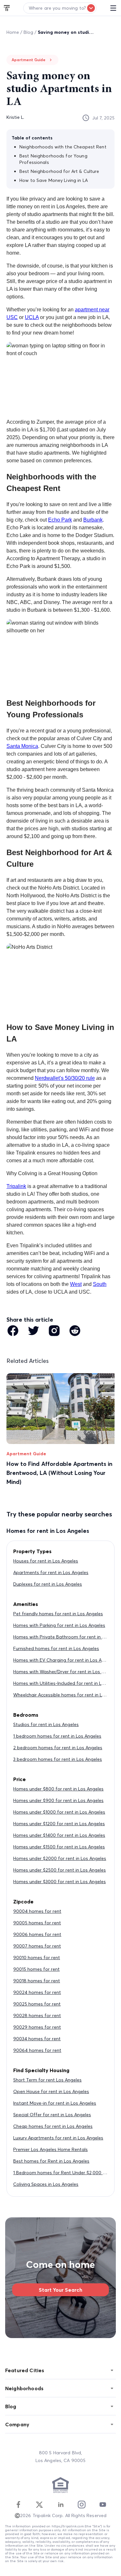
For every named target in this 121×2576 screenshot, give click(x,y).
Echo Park (60, 520)
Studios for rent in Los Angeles (46, 1724)
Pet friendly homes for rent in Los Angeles (58, 1614)
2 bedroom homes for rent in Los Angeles (58, 1748)
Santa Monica (22, 746)
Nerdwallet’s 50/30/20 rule (65, 1078)
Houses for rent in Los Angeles (46, 1561)
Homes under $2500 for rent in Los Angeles (60, 1870)
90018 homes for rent (37, 1981)
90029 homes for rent (37, 2027)
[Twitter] (39, 2505)
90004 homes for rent (37, 1911)
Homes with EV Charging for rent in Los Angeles (64, 1660)
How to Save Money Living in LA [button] (54, 180)
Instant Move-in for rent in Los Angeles (55, 2103)
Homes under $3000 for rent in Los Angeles (60, 1882)
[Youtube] (103, 2505)
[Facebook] (18, 2505)
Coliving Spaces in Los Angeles (46, 2184)
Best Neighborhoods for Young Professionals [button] (53, 159)
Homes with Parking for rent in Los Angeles (59, 1625)
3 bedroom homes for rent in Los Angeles (58, 1759)
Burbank (93, 520)
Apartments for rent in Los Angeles (51, 1572)
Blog (28, 32)
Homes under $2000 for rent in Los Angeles (60, 1858)
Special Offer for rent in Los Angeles (52, 2115)
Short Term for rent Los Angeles (47, 2080)
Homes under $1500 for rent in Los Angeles (59, 1847)
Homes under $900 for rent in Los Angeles (58, 1800)
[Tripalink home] (7, 8)
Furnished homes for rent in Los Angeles (56, 1648)
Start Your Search (60, 2290)
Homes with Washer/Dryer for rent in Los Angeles (66, 1672)
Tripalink (16, 1186)
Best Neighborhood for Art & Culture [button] (59, 171)
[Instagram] (82, 2505)
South (100, 1284)
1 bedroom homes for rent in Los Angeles (57, 1736)
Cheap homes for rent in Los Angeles (53, 2126)
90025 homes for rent (37, 2004)
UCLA (32, 317)
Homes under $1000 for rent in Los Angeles (59, 1812)
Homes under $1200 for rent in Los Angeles (59, 1824)
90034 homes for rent (37, 2039)
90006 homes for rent (37, 1934)
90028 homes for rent (37, 2015)
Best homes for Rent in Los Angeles (51, 2161)
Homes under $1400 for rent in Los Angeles (59, 1835)
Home (13, 32)
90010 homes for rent (37, 1958)
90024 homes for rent (37, 1992)
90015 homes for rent (36, 1969)
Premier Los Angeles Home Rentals (50, 2149)
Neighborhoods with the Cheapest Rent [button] (63, 147)
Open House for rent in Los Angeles (51, 2091)
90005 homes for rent (37, 1923)
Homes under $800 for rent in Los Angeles (58, 1789)
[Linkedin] (61, 2505)
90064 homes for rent (37, 2050)
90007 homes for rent (37, 1946)
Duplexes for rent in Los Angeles (48, 1584)
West (76, 1284)
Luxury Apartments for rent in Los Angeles (58, 2138)
